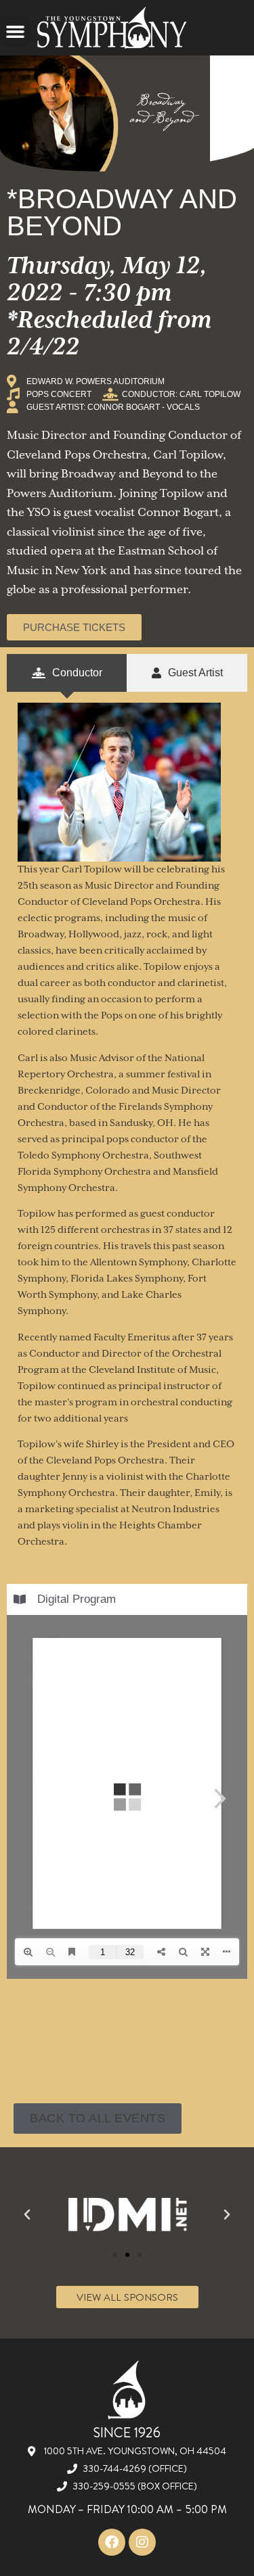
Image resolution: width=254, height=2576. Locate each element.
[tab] (67, 673)
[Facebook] (112, 2542)
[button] (16, 31)
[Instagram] (142, 2542)
